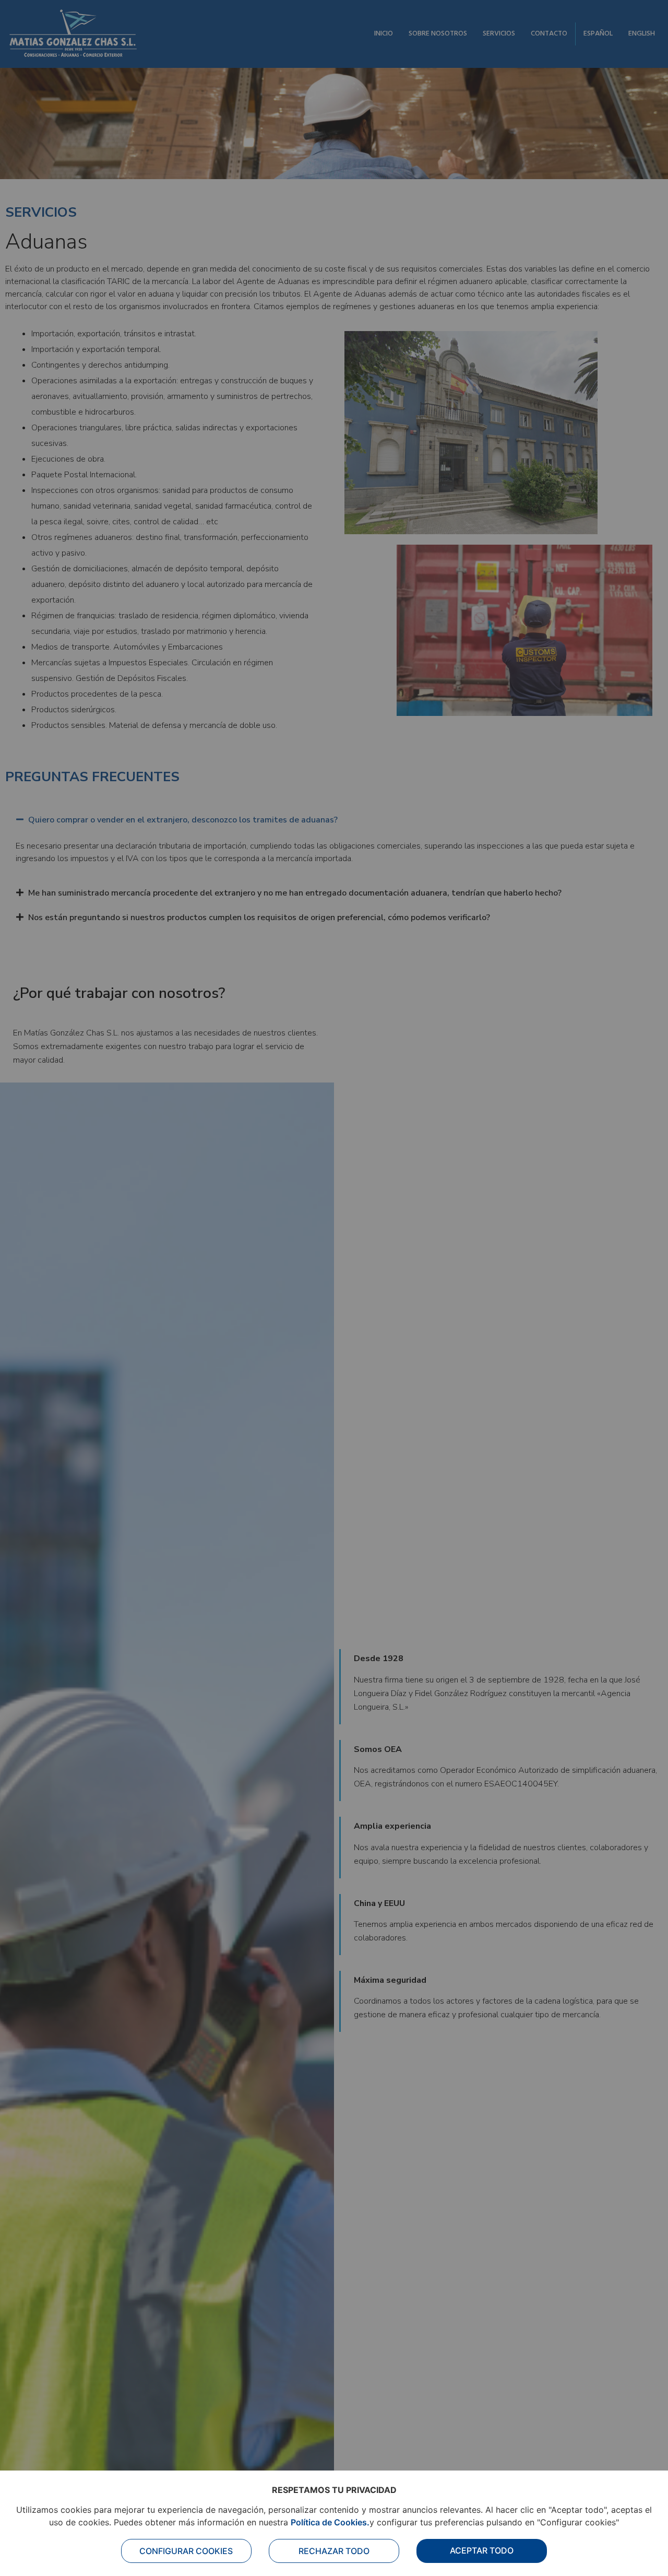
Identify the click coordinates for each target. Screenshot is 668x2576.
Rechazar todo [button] (334, 2551)
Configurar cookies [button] (186, 2551)
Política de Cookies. (330, 2522)
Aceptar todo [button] (482, 2550)
